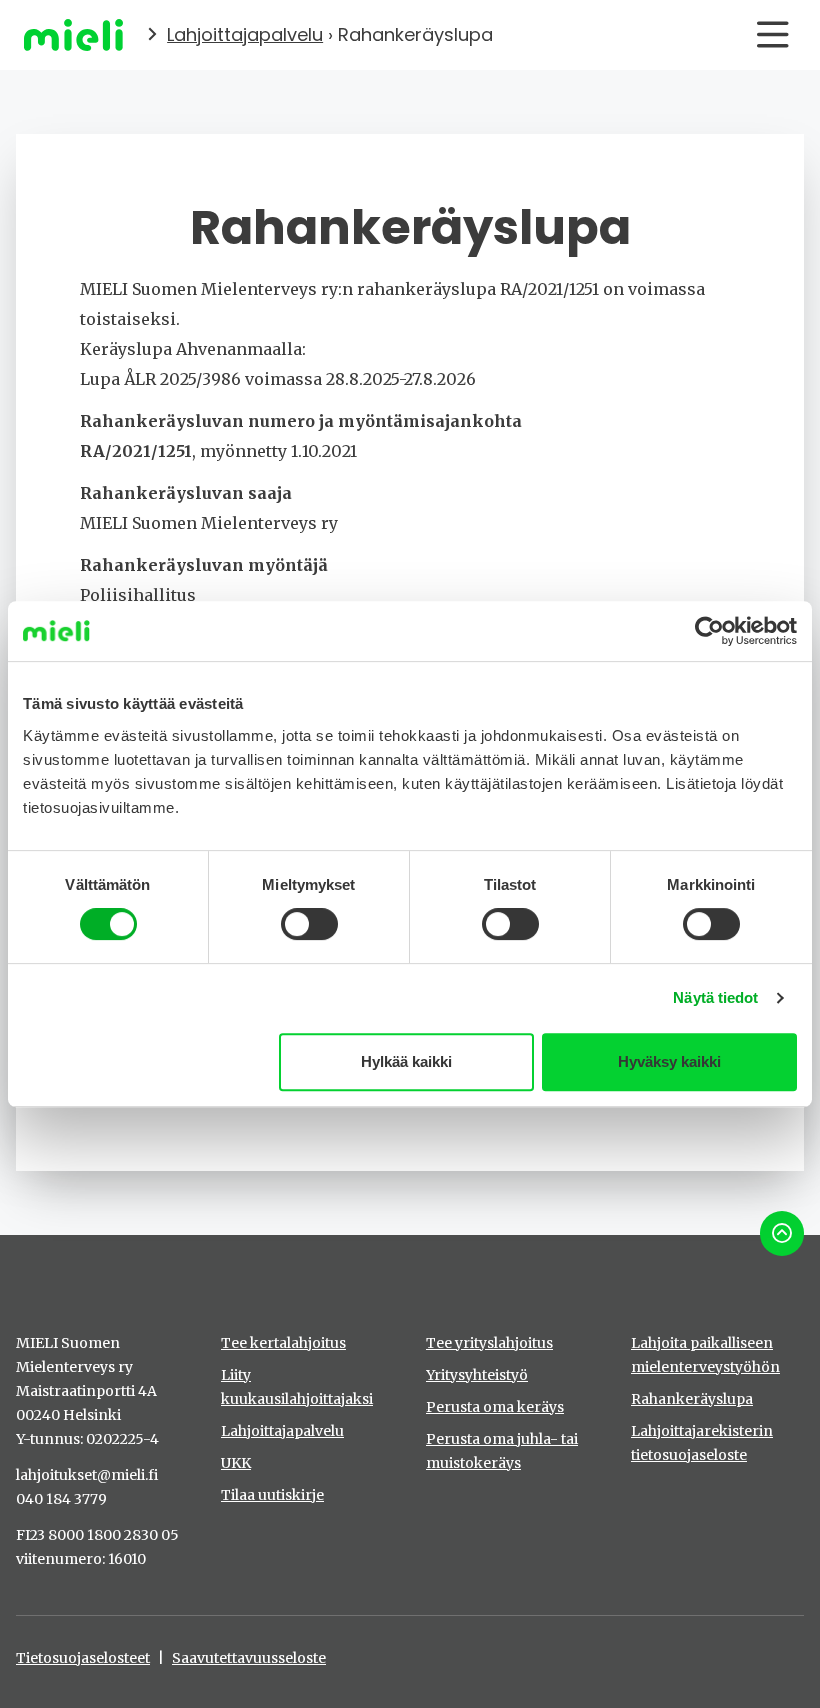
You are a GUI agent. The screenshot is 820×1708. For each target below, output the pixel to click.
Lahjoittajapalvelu (245, 34)
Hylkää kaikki (406, 1061)
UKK (236, 1463)
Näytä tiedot (715, 997)
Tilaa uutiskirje (272, 1495)
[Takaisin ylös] (782, 1233)
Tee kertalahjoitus (283, 1343)
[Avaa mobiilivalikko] (773, 35)
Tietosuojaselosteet (83, 1658)
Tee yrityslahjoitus (489, 1343)
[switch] (309, 924)
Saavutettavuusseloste (249, 1658)
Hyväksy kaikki (669, 1061)
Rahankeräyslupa (692, 1399)
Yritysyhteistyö (477, 1375)
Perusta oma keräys (495, 1407)
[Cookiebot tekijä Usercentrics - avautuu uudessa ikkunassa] (709, 631)
